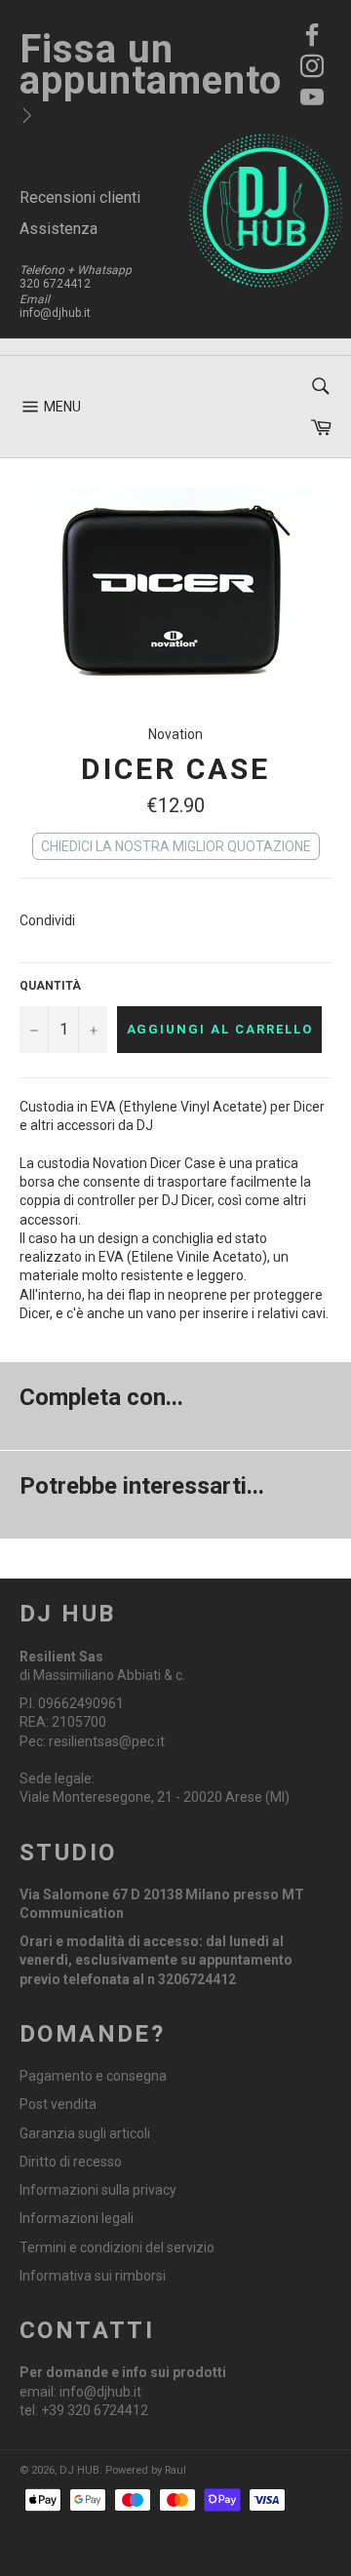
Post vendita (58, 2104)
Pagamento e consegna (93, 2076)
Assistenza (58, 229)
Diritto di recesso (71, 2162)
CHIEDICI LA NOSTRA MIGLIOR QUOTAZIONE (176, 846)
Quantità (50, 986)
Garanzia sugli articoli (85, 2133)
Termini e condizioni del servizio (117, 2247)
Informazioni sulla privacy (98, 2190)
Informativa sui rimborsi (93, 2276)
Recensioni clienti (80, 197)
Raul (175, 2470)
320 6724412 (55, 284)
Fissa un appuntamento (151, 65)
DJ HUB (79, 2470)
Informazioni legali (77, 2218)
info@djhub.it (55, 313)
